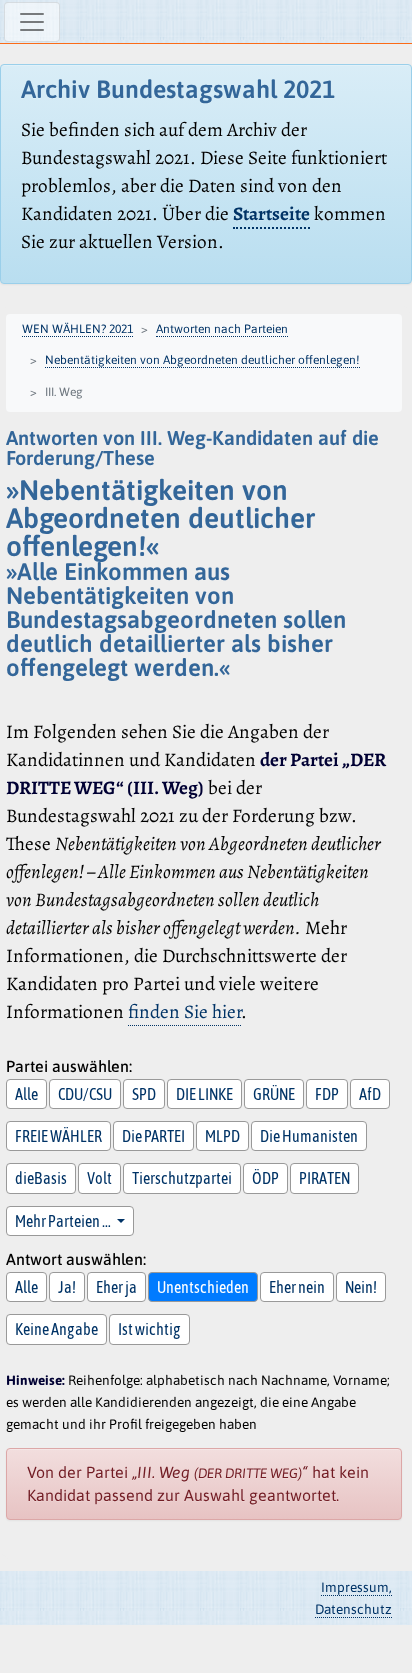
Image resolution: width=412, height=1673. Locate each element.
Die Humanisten (309, 1136)
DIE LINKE (204, 1094)
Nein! (361, 1287)
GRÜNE (274, 1094)
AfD (370, 1094)
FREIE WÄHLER (58, 1136)
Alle (26, 1094)
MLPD (222, 1136)
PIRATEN (324, 1178)
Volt (99, 1178)
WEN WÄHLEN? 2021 (77, 329)
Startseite (271, 213)
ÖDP (265, 1178)
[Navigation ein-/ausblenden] (32, 22)
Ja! (67, 1287)
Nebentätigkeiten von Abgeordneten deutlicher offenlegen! (202, 360)
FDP (327, 1094)
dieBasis (41, 1178)
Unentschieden (203, 1287)
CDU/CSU (85, 1094)
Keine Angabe (56, 1329)
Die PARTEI (153, 1136)
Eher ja (116, 1287)
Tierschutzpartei (182, 1178)
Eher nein (297, 1287)
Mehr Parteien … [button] (64, 1221)
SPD (144, 1094)
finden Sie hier (184, 1011)
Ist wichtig (149, 1329)
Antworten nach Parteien (222, 329)
